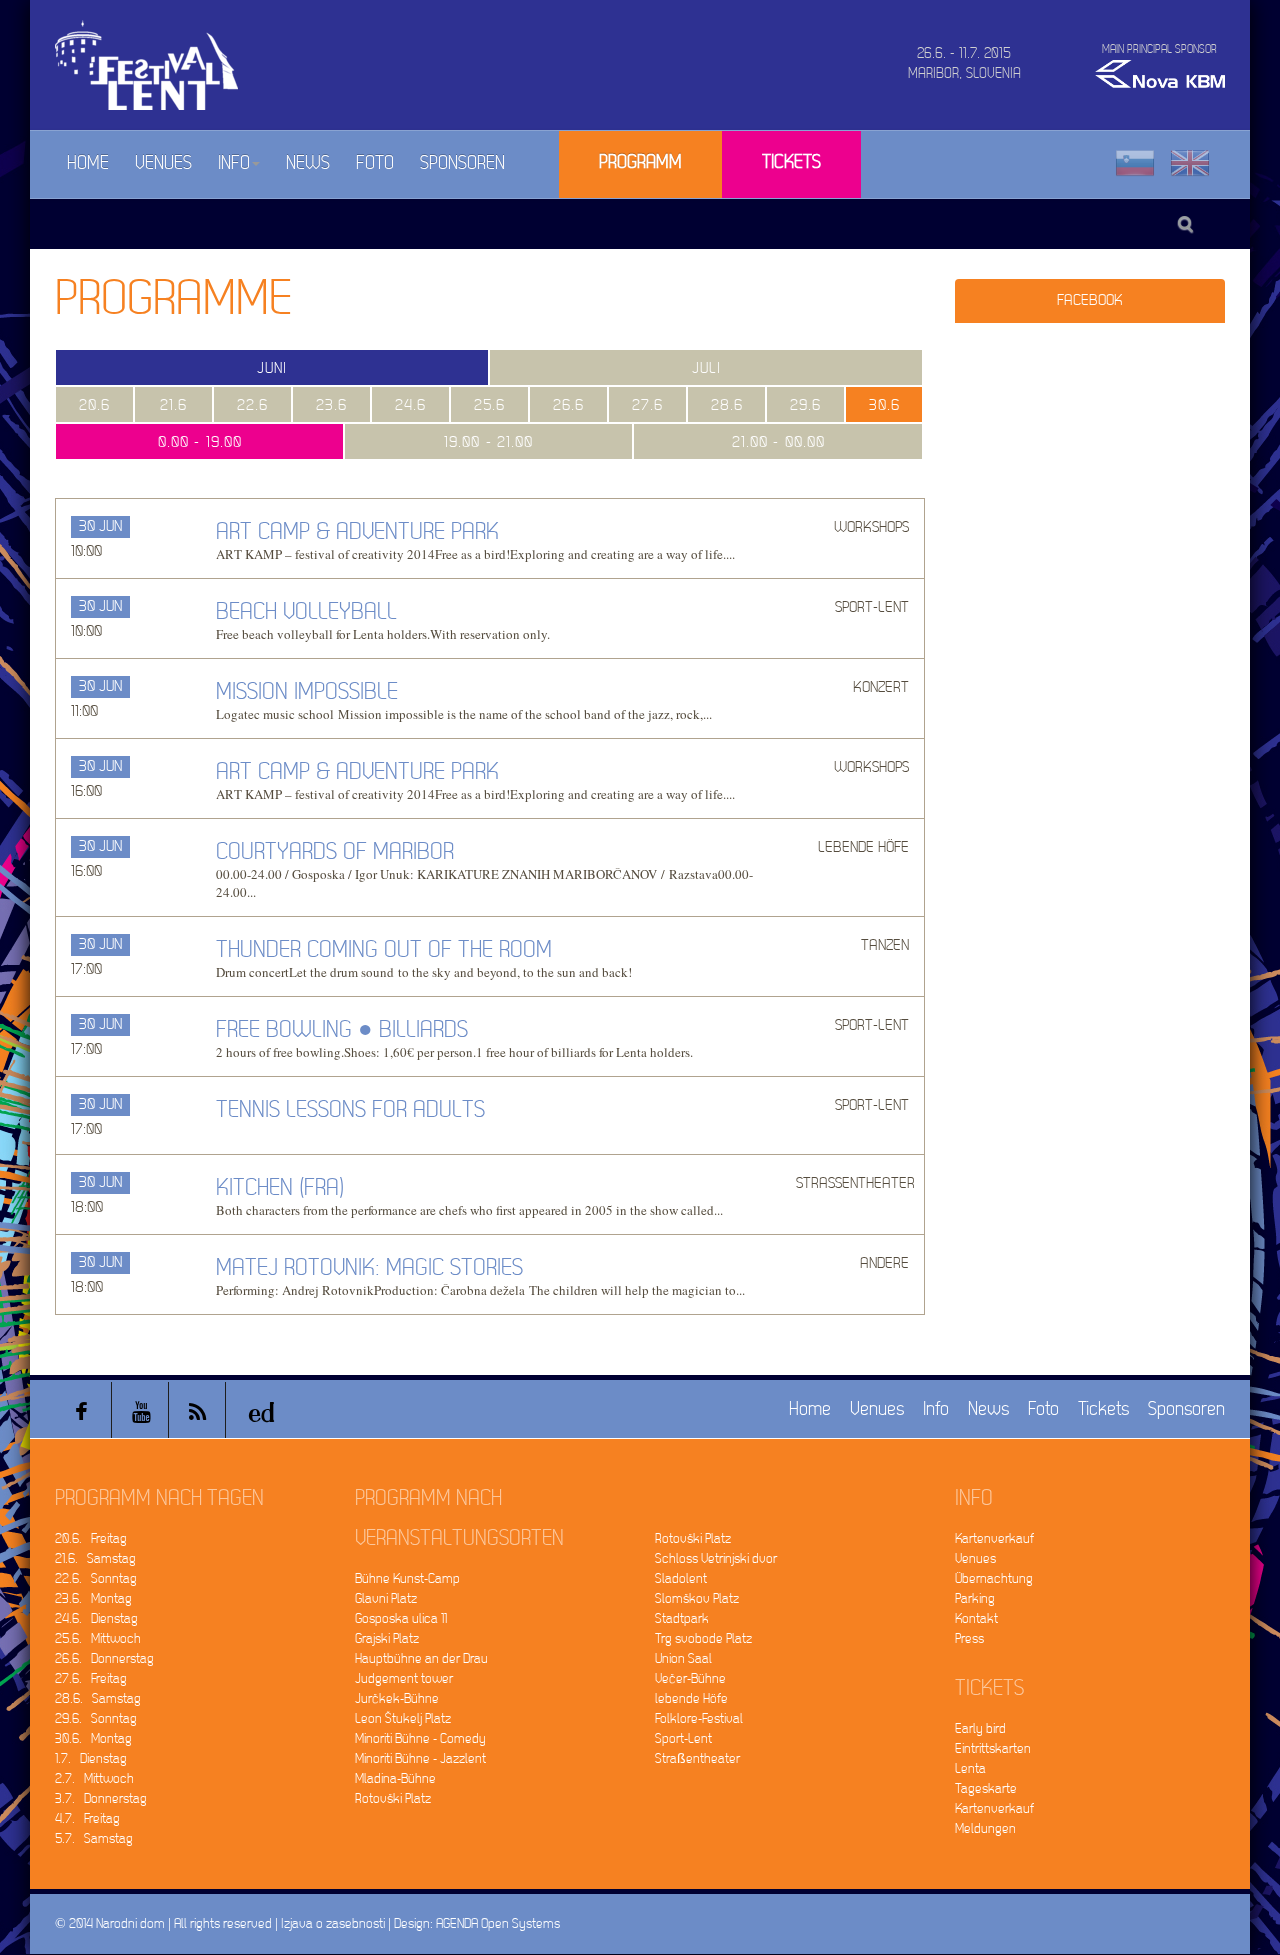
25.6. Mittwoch (98, 1638)
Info (234, 163)
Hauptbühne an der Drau (421, 1658)
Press (969, 1638)
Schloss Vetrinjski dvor (716, 1558)
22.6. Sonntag (96, 1578)
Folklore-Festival (699, 1718)
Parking (975, 1598)
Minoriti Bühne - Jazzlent (420, 1758)
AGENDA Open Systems (498, 1923)
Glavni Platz (386, 1598)
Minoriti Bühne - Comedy (420, 1738)
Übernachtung (994, 1578)
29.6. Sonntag (96, 1718)
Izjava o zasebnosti (333, 1923)
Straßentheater (697, 1758)
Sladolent (681, 1578)
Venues (163, 163)
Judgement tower (404, 1678)
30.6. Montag (93, 1738)
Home (88, 163)
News (308, 163)
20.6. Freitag (91, 1538)
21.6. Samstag (95, 1558)
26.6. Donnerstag (104, 1658)
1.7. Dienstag (91, 1758)
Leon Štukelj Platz (403, 1718)
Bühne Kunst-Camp (407, 1578)
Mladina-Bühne (395, 1778)
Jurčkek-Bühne (397, 1698)
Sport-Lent (683, 1738)
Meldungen (985, 1828)
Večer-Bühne (690, 1678)
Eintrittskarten (993, 1748)
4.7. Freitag (87, 1818)
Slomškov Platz (697, 1598)
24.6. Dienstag (96, 1618)
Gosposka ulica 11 (401, 1618)
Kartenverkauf (994, 1538)
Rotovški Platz (393, 1798)
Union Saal (683, 1658)
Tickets (791, 162)
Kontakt (976, 1618)
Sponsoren (462, 163)
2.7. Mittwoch (94, 1778)
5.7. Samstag (94, 1838)
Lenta (970, 1768)
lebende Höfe (691, 1698)
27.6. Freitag (91, 1678)
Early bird (980, 1728)
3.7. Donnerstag (101, 1798)
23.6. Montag (93, 1598)
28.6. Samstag (98, 1698)
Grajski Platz (387, 1638)
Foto (375, 163)
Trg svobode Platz (703, 1638)
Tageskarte (986, 1788)
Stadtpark (682, 1618)
